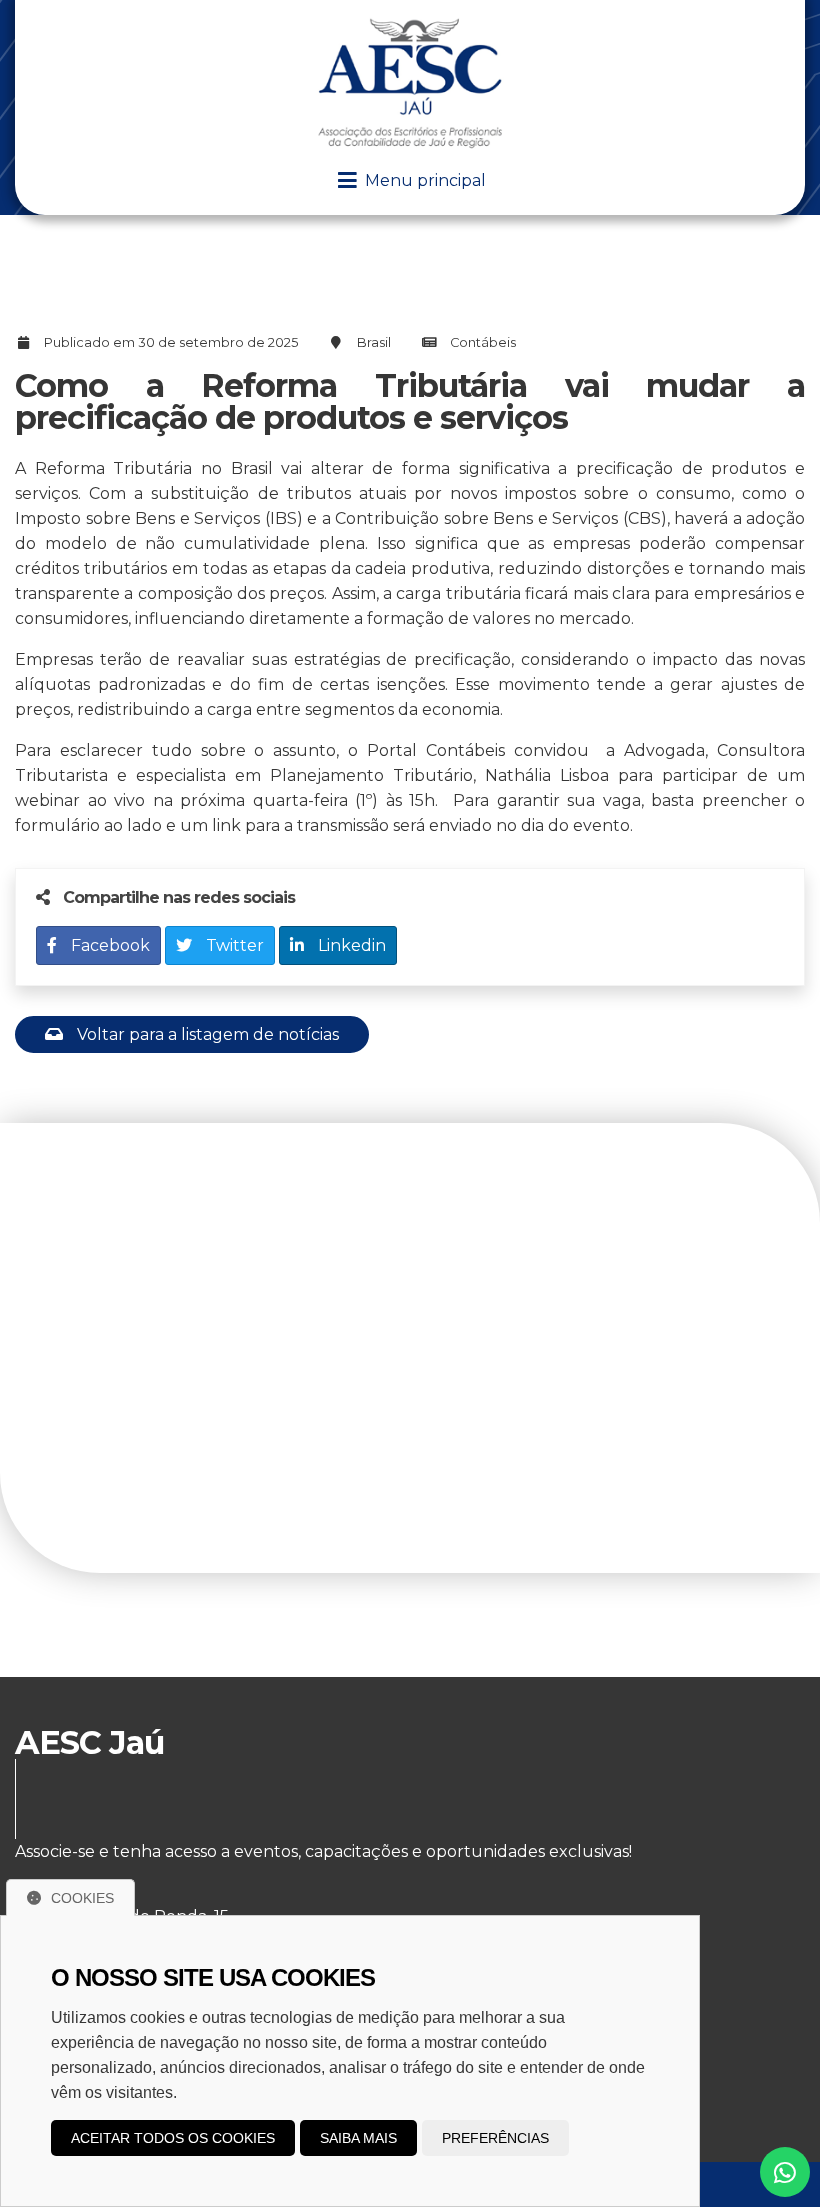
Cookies (82, 1898)
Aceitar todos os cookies (173, 2138)
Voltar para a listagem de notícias (206, 1034)
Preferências (495, 2138)
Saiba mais (358, 2138)
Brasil (374, 342)
